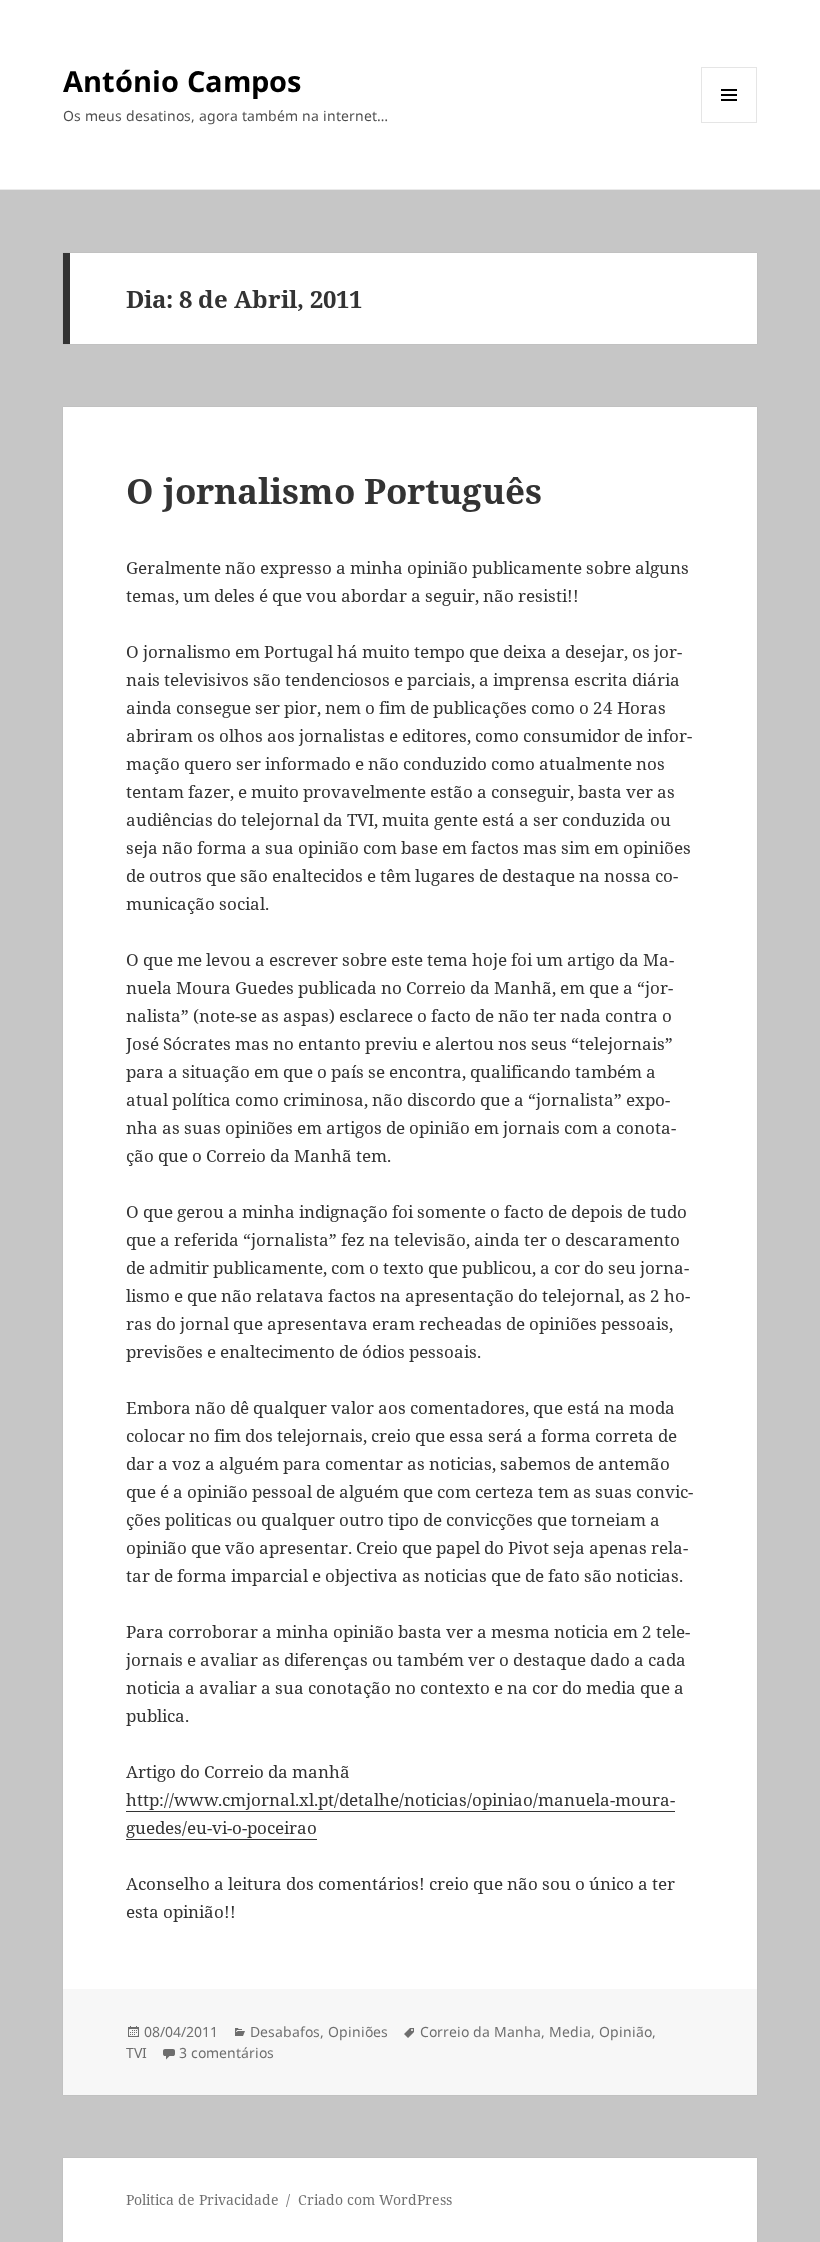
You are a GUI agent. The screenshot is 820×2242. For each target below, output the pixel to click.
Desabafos (285, 2031)
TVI (136, 2052)
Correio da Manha (480, 2031)
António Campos (182, 80)
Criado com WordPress (375, 2199)
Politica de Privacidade (202, 2199)
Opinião (625, 2031)
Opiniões (358, 2031)
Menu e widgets (729, 122)
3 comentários (226, 2052)
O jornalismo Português (334, 490)
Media (570, 2031)
